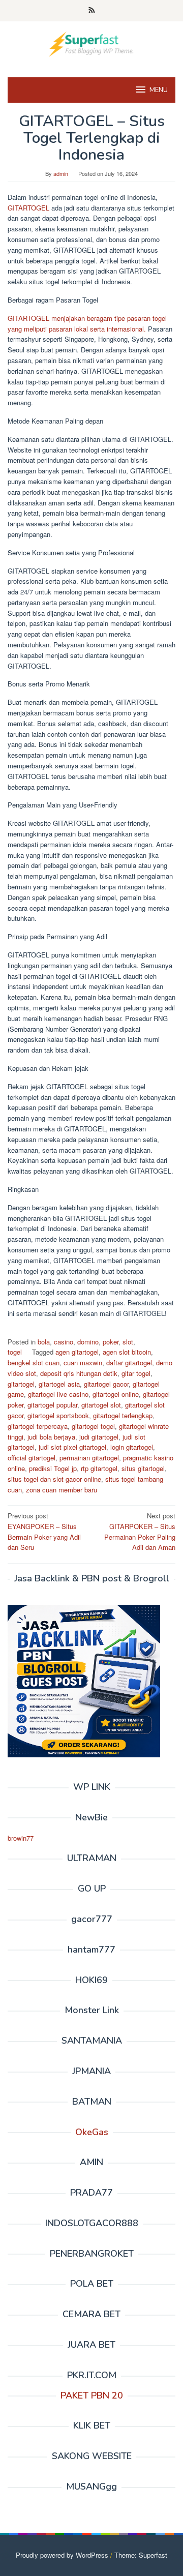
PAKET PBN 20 (92, 2395)
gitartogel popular (52, 1405)
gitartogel (21, 1384)
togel (15, 1352)
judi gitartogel (99, 1437)
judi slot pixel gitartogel (72, 1447)
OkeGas (92, 2132)
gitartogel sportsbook (58, 1415)
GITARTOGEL (28, 208)
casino (64, 1342)
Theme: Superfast (141, 2555)
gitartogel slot (101, 1405)
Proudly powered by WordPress (62, 2555)
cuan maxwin (83, 1362)
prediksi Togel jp (53, 1468)
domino (88, 1342)
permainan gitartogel (89, 1458)
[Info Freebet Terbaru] (91, 43)
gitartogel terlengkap (123, 1415)
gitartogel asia (59, 1384)
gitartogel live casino (58, 1394)
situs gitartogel (143, 1468)
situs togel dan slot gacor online (54, 1479)
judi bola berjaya (51, 1437)
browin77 (21, 1838)
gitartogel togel (93, 1426)
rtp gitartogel (99, 1468)
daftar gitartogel (129, 1362)
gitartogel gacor (106, 1384)
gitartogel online (116, 1394)
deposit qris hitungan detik (79, 1373)
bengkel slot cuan (34, 1362)
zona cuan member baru (62, 1490)
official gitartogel (32, 1458)
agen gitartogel (77, 1352)
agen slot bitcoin (127, 1352)
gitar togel (136, 1373)
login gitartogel (132, 1447)
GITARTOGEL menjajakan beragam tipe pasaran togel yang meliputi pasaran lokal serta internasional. (87, 323)
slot (128, 1342)
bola (44, 1342)
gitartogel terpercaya (38, 1426)
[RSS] (92, 11)
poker (111, 1342)
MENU (159, 90)
